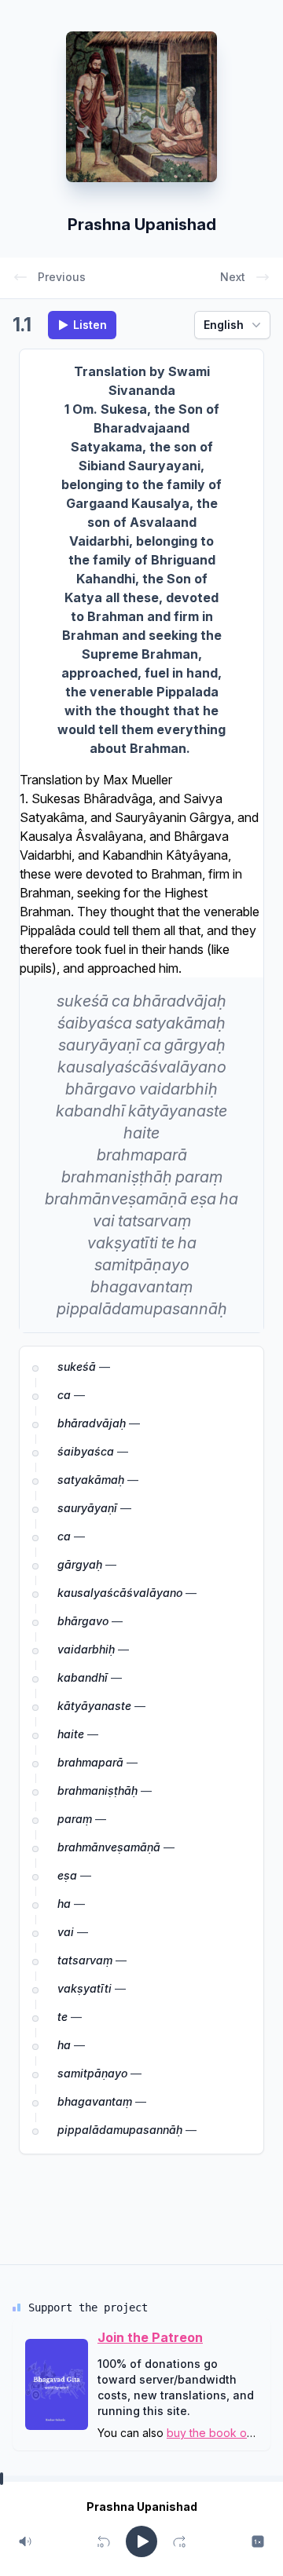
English (224, 325)
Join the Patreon (150, 2337)
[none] (83, 1001)
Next (233, 277)
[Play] (141, 2541)
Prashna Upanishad (142, 225)
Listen (90, 325)
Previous (62, 277)
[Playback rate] (258, 2541)
